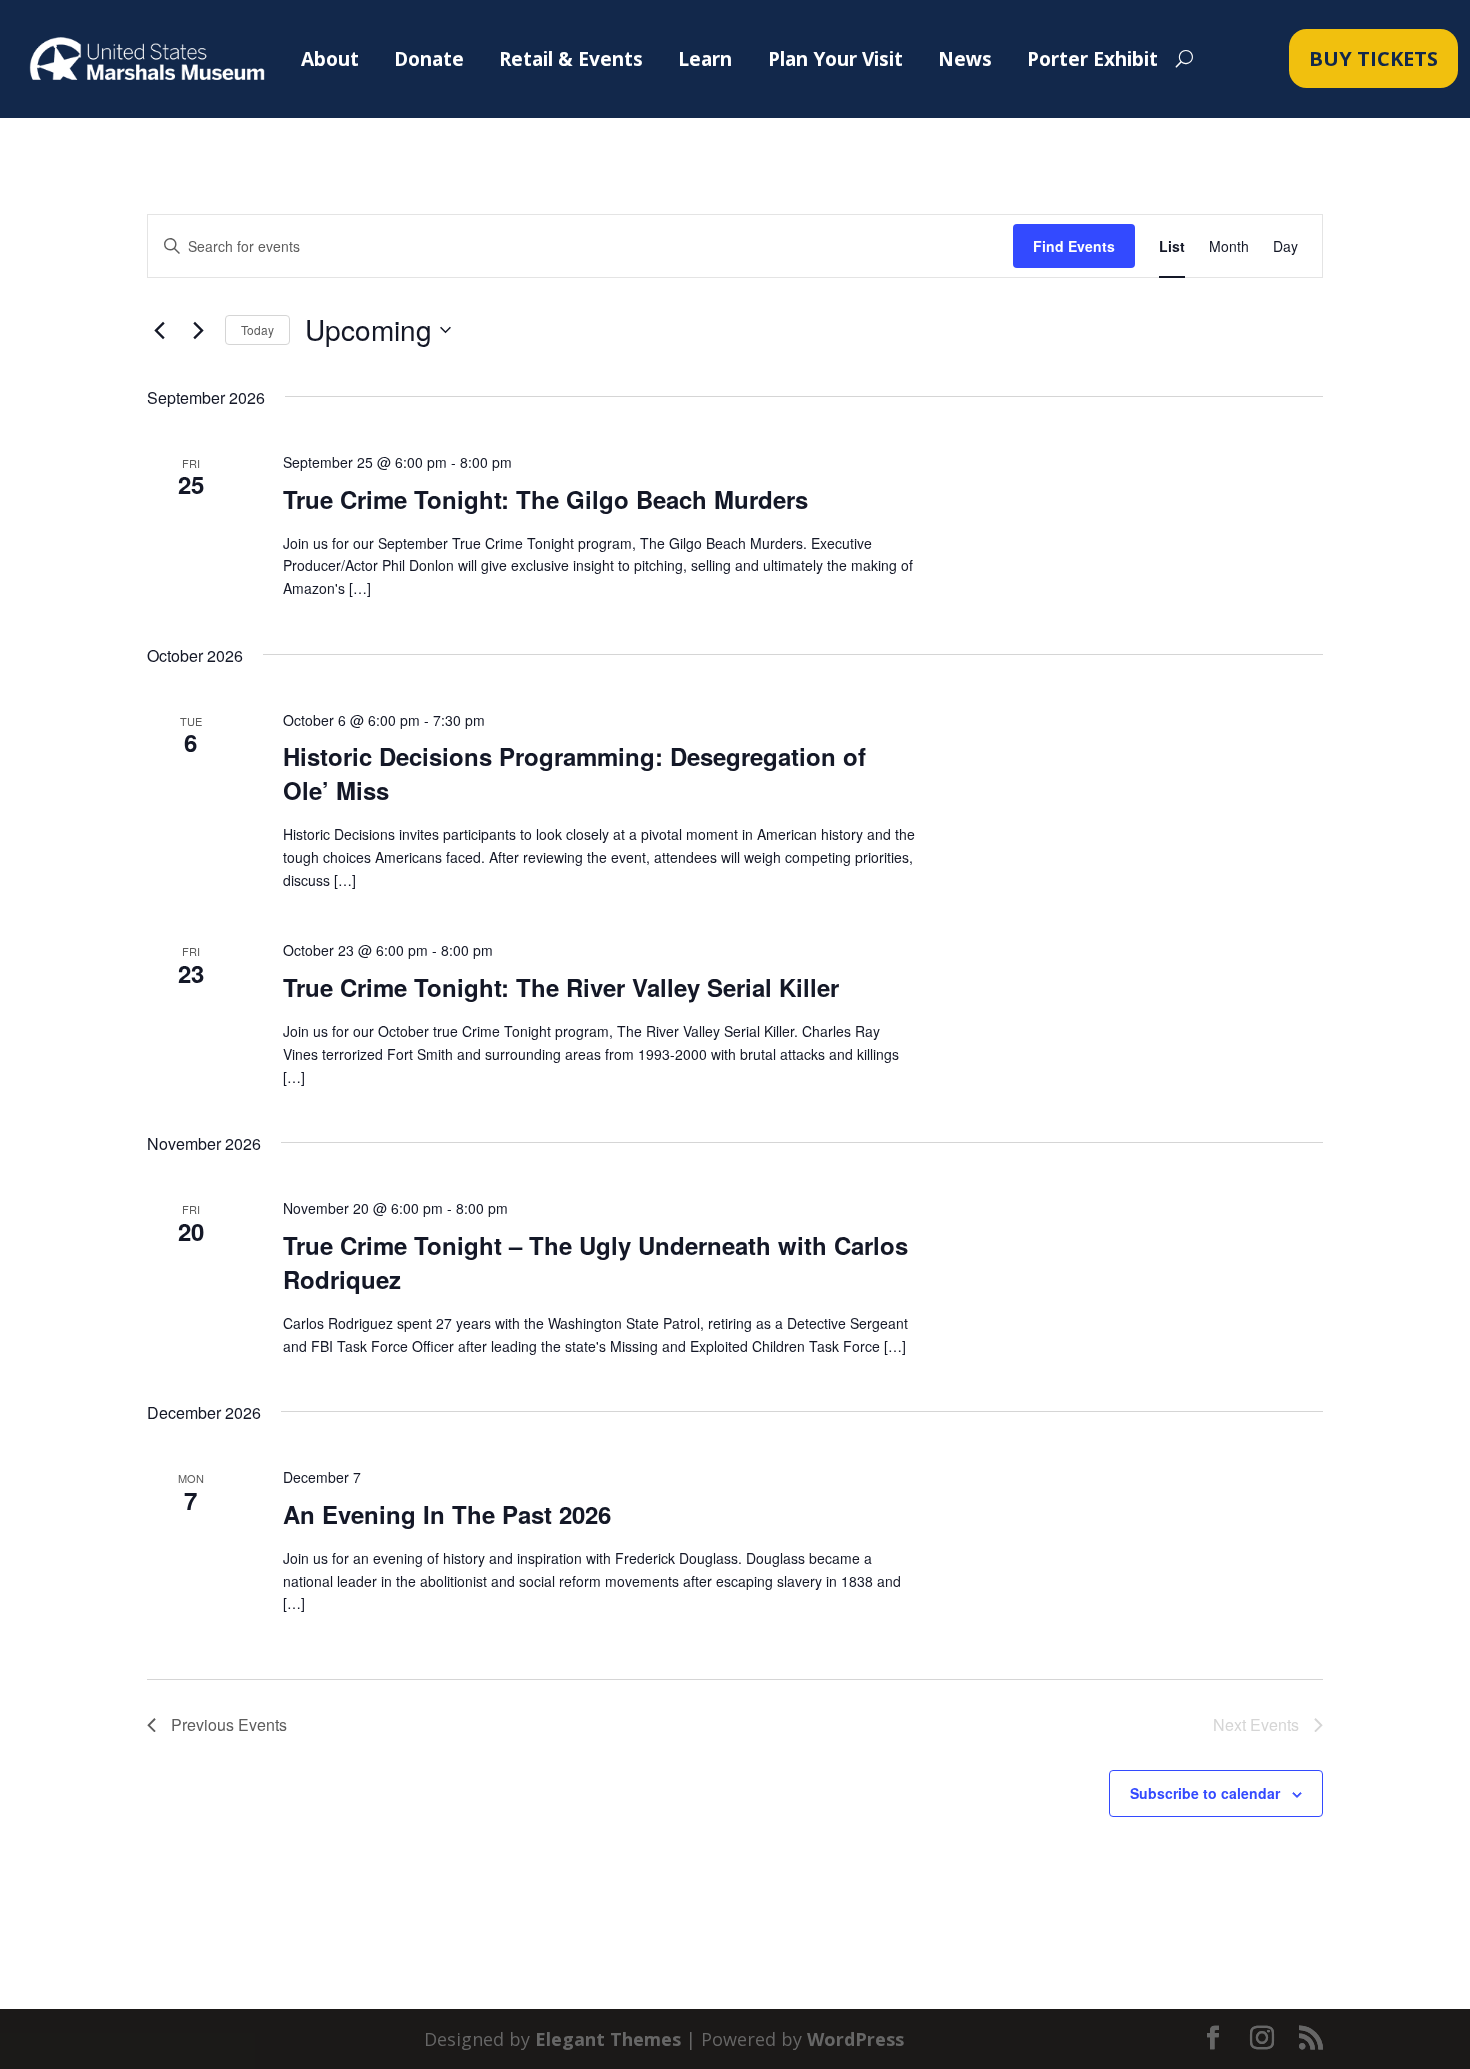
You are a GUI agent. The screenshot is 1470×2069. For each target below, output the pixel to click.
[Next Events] (198, 330)
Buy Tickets (1373, 58)
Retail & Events (571, 59)
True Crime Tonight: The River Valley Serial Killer (561, 987)
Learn (705, 59)
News (965, 59)
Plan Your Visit (835, 59)
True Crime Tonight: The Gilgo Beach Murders (545, 499)
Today (257, 329)
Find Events (1074, 246)
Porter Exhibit (1092, 59)
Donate (429, 59)
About (330, 59)
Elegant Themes (608, 2039)
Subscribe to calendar (1205, 1793)
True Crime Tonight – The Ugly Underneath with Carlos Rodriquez (595, 1262)
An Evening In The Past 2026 (447, 1514)
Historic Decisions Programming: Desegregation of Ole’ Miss (574, 773)
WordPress (855, 2039)
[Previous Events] (159, 330)
